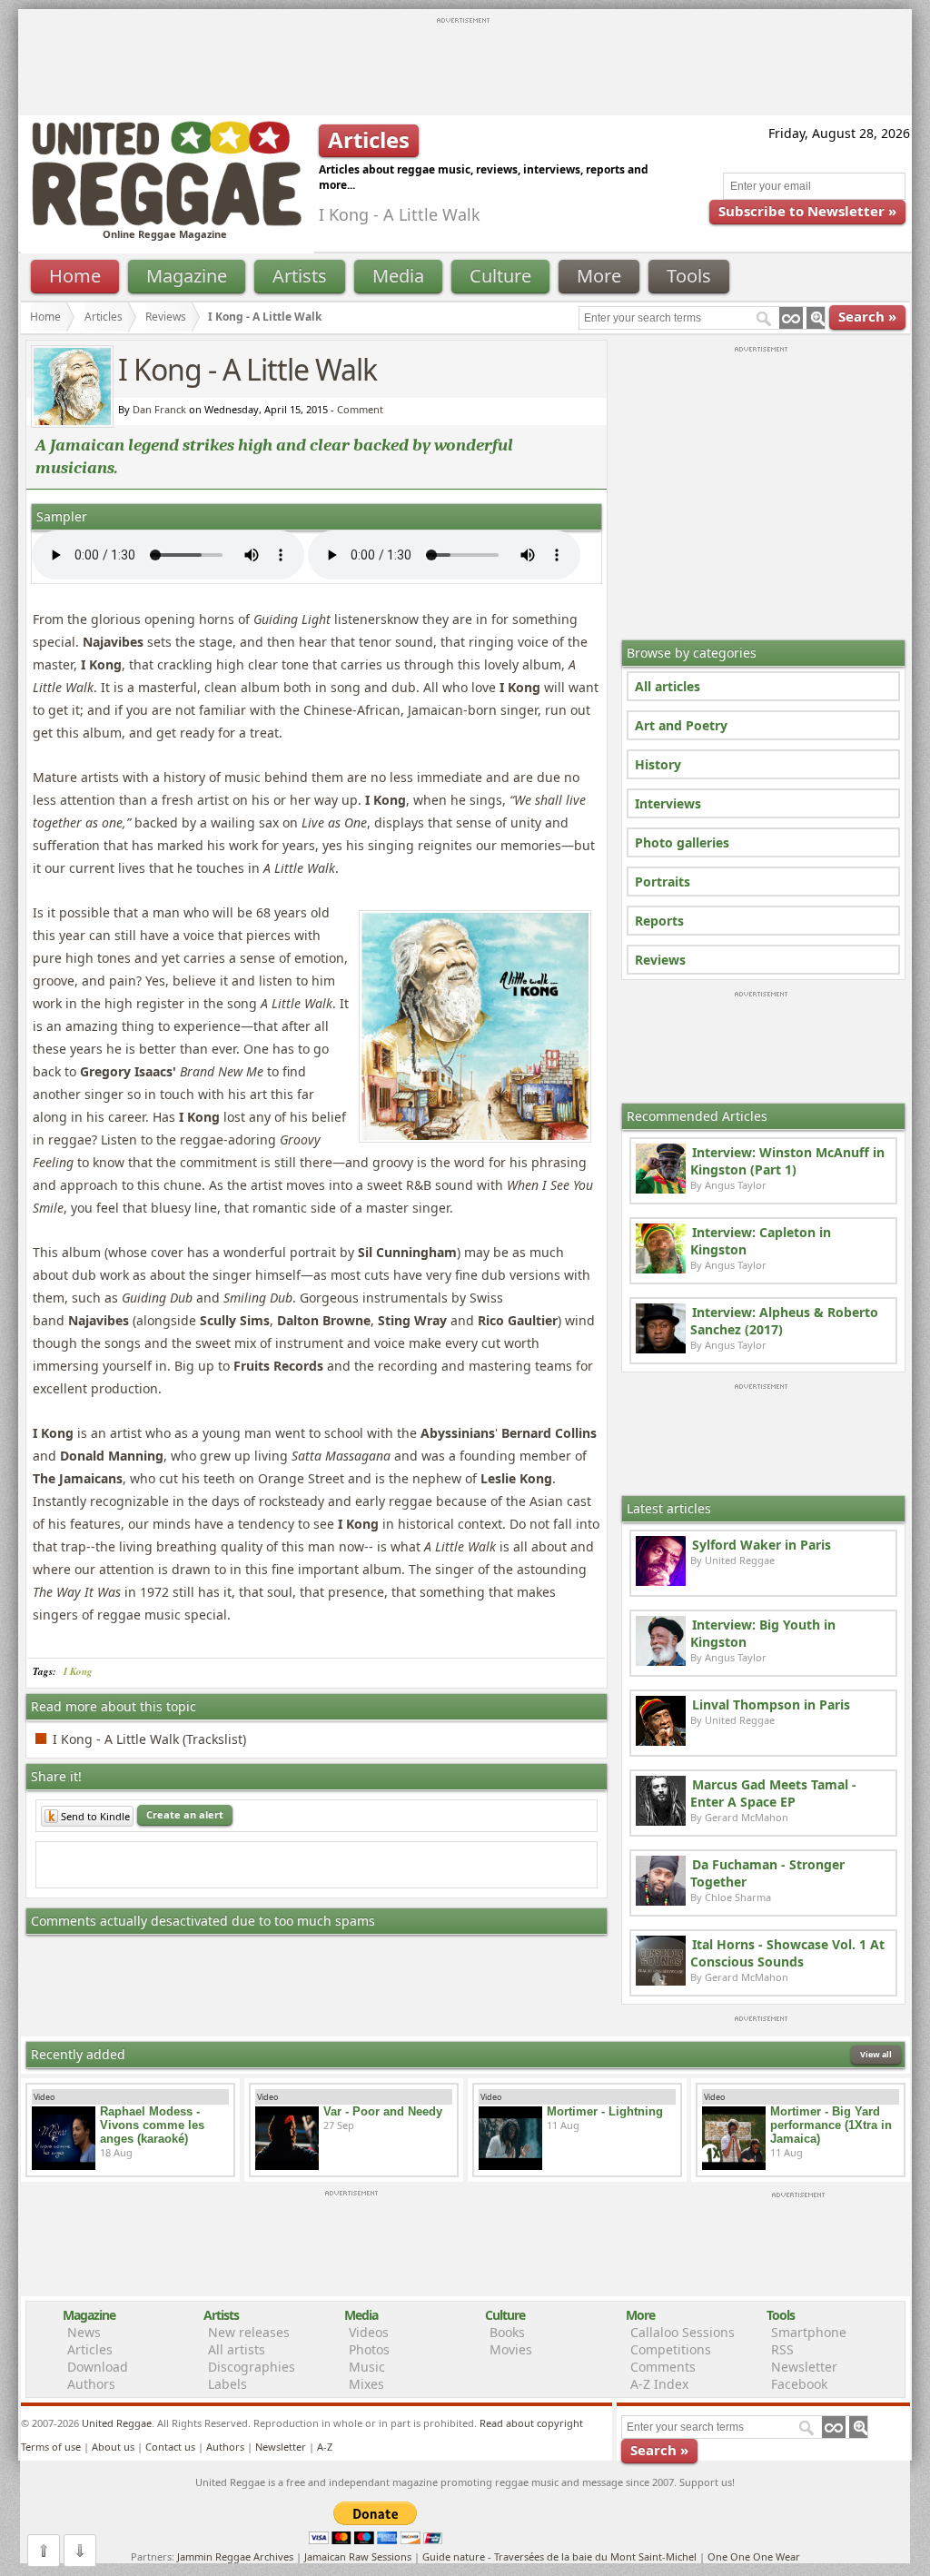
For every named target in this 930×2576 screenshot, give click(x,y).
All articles (668, 686)
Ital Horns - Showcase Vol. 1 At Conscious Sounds (787, 1953)
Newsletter (804, 2367)
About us (113, 2447)
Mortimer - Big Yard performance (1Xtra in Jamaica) (831, 2125)
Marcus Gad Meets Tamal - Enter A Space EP (773, 1793)
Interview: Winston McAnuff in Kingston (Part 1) (787, 1161)
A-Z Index (659, 2384)
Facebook (799, 2384)
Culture (500, 276)
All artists (237, 2349)
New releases (249, 2332)
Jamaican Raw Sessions (358, 2556)
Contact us (170, 2447)
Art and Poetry (681, 725)
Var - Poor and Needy (383, 2111)
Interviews (668, 803)
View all (876, 2054)
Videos (369, 2332)
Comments (663, 2367)
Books (507, 2332)
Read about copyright (531, 2423)
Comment (360, 409)
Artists (300, 276)
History (658, 764)
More (599, 276)
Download (98, 2367)
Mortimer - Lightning (605, 2111)
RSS (782, 2349)
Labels (228, 2384)
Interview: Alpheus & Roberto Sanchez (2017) (784, 1321)
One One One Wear (754, 2556)
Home (75, 276)
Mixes (366, 2384)
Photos (369, 2349)
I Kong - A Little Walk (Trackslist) (149, 1739)
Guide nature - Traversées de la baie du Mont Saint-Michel (559, 2556)
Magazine (187, 276)
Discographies (252, 2367)
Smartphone (809, 2332)
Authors (91, 2384)
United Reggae (117, 2423)
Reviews (660, 960)
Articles (104, 317)
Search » (867, 316)
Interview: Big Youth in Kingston (763, 1633)
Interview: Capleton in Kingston (761, 1241)
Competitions (671, 2349)
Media (398, 276)
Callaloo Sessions (683, 2332)
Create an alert (185, 1814)
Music (367, 2367)
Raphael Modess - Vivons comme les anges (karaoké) (152, 2125)
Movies (511, 2349)
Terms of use (51, 2447)
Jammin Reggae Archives (235, 2556)
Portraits (663, 882)
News (84, 2332)
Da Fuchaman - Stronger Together (767, 1873)
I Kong (78, 1671)
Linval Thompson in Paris (771, 1704)
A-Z (325, 2447)
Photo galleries (682, 842)
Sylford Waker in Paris (762, 1545)
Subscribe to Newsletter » (807, 211)
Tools (689, 276)
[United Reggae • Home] (166, 222)
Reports (659, 921)
